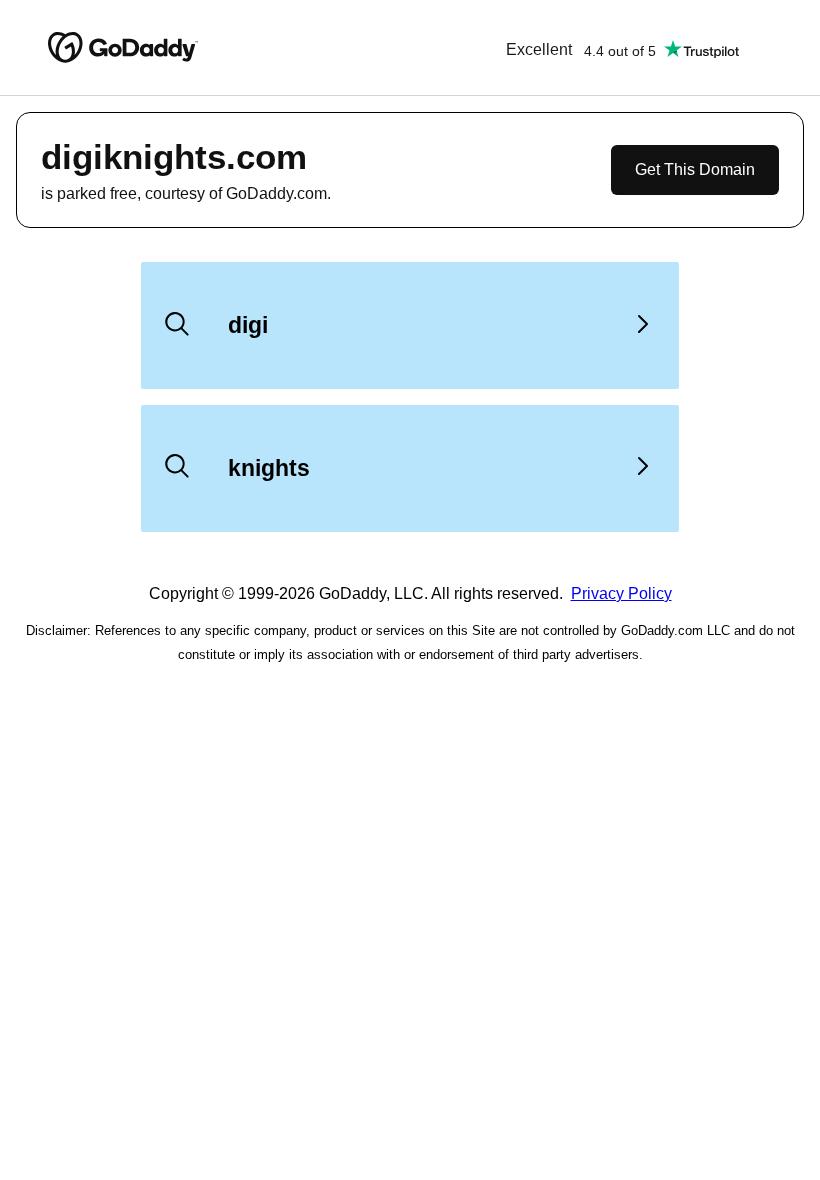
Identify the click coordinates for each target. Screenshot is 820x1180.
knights (269, 468)
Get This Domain (695, 169)
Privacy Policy (621, 593)
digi (248, 325)
